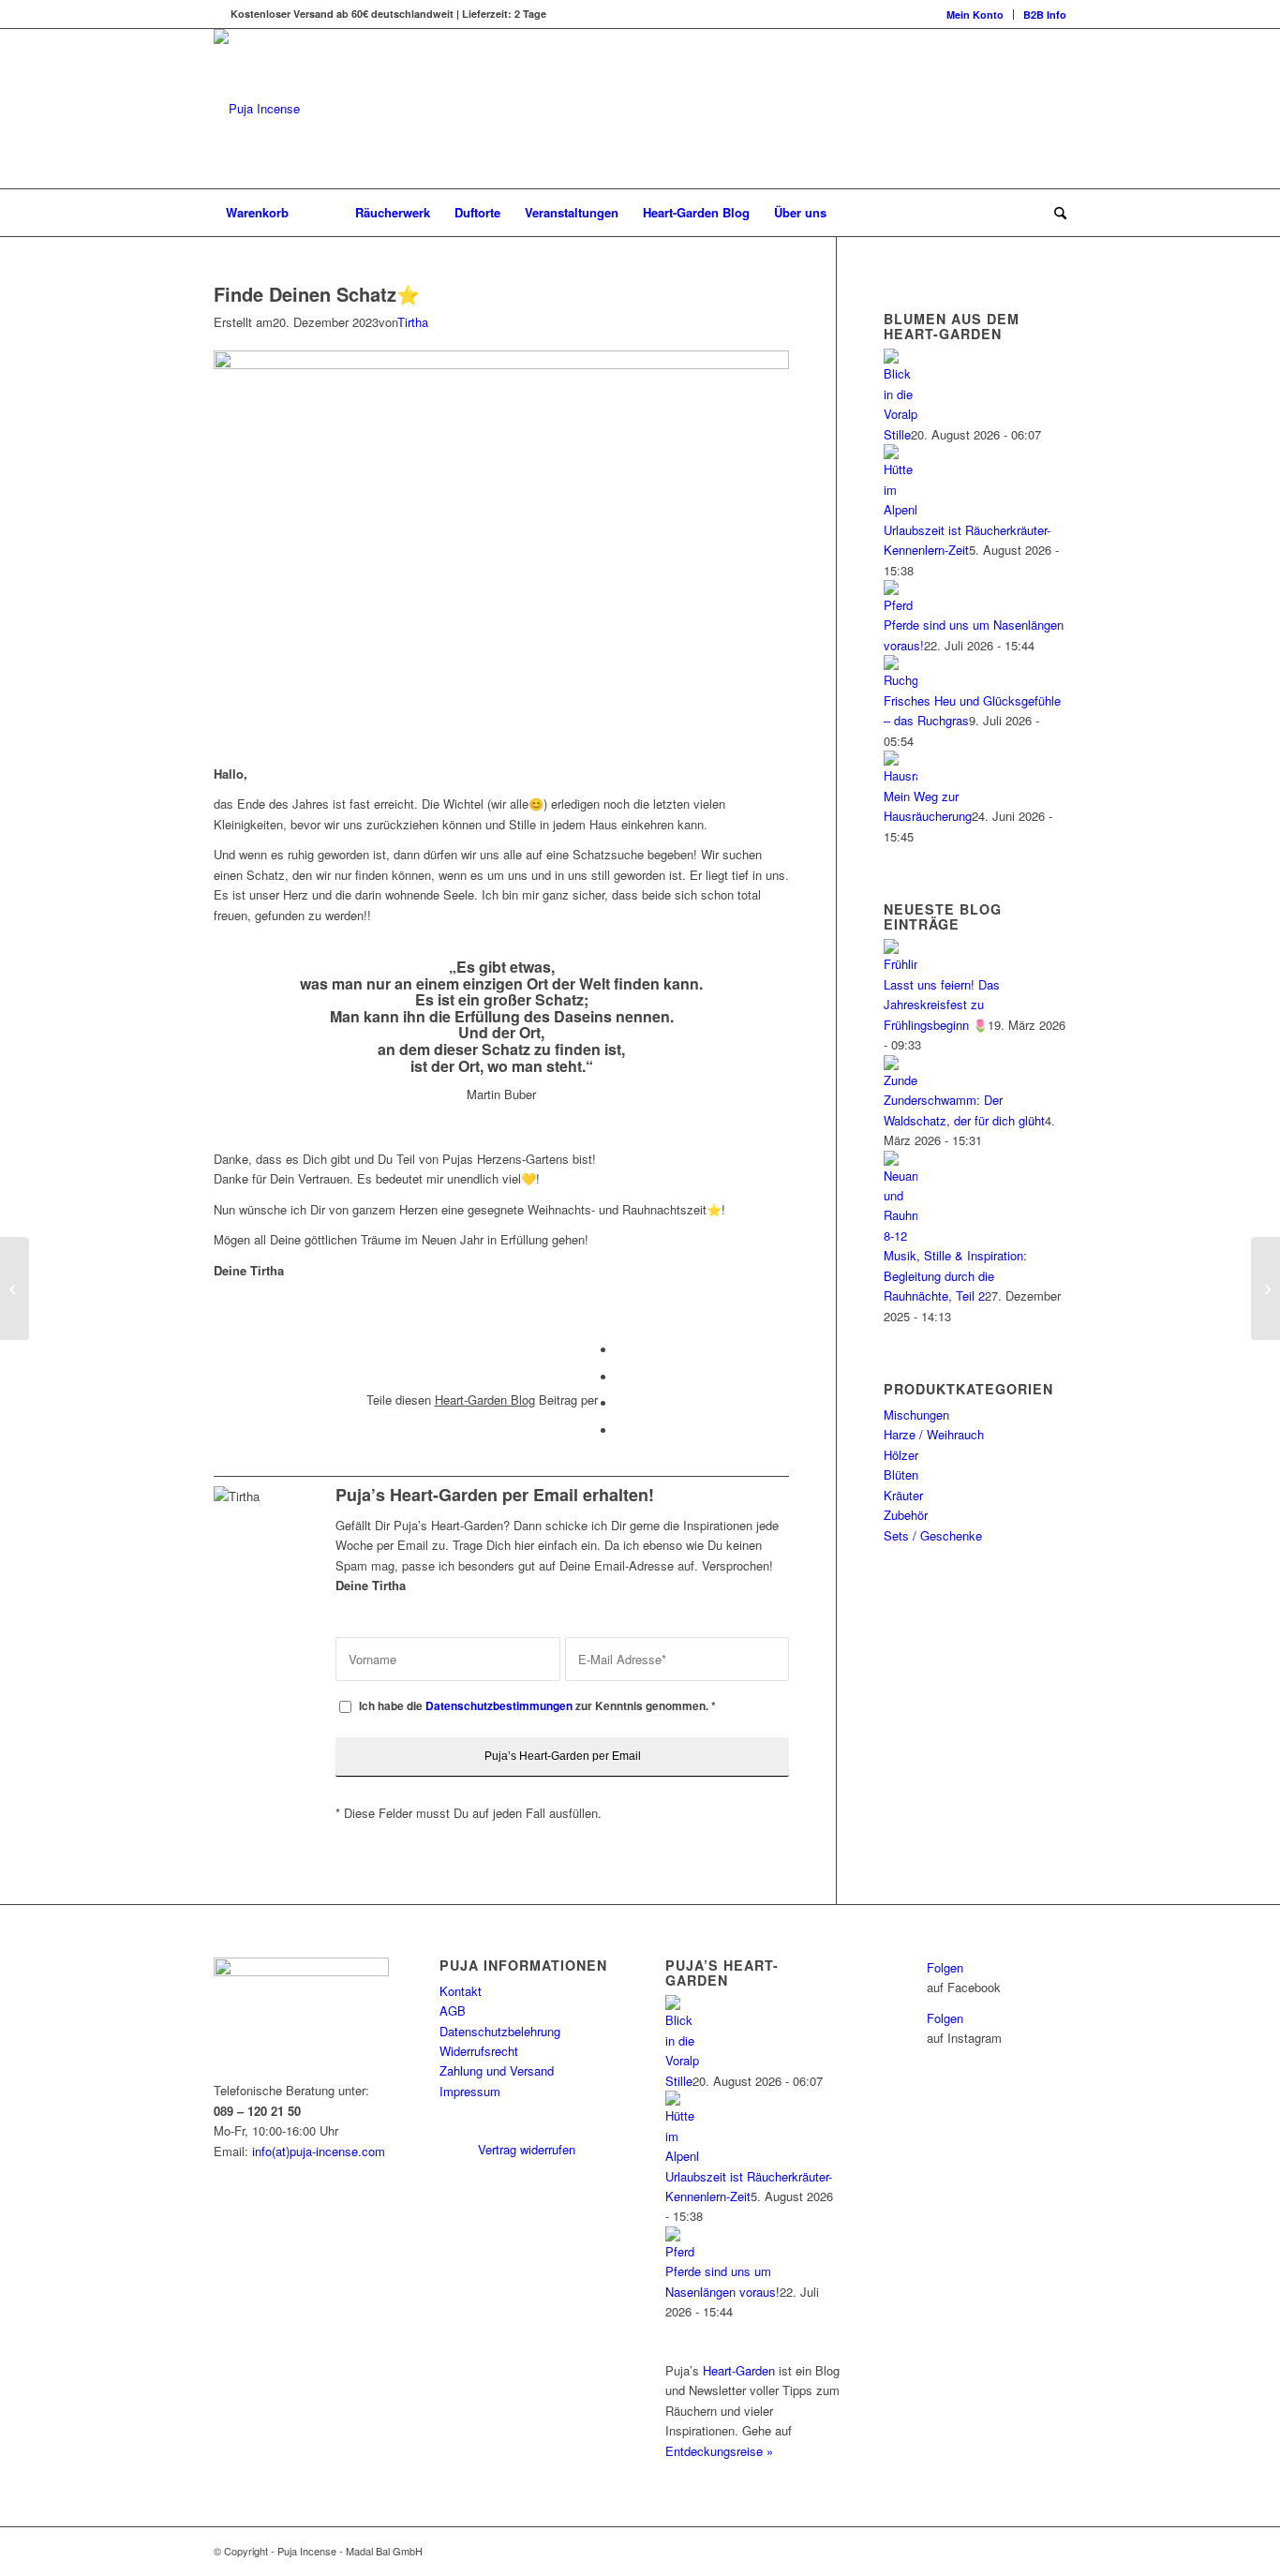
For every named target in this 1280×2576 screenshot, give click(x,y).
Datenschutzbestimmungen (499, 1706)
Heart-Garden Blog (485, 1400)
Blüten (901, 1474)
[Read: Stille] (900, 414)
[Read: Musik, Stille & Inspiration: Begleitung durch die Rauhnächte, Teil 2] (900, 1236)
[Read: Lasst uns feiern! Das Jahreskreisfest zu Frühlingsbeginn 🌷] (900, 964)
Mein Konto (975, 15)
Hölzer (901, 1455)
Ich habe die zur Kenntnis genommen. (537, 1706)
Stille (897, 434)
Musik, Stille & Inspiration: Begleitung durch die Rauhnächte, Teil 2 (955, 1275)
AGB (453, 2010)
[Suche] (1054, 213)
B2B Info (1045, 15)
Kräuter (903, 1495)
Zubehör (906, 1515)
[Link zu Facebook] (1024, 2551)
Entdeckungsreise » (719, 2451)
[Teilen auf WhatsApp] (621, 1377)
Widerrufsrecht (479, 2051)
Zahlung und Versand (497, 2070)
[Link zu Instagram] (1052, 2551)
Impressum (470, 2091)
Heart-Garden (739, 2370)
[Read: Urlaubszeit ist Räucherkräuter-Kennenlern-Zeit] (900, 509)
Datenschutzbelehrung (500, 2031)
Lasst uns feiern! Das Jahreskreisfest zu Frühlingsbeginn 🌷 (942, 1005)
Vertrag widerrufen (527, 2149)
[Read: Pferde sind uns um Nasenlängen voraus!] (900, 605)
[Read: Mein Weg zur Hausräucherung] (900, 775)
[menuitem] (975, 15)
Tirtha (413, 322)
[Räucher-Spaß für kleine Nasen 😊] (1265, 1288)
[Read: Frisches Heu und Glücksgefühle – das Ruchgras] (900, 680)
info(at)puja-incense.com (319, 2151)
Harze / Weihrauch (934, 1434)
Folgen (945, 1967)
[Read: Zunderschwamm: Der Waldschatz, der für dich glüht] (900, 1080)
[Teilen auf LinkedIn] (621, 1403)
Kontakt (461, 1991)
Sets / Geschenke (933, 1535)
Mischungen (916, 1415)
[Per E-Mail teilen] (621, 1430)
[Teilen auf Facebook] (621, 1350)
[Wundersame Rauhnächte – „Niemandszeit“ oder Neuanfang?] (15, 1288)
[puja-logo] (317, 109)
